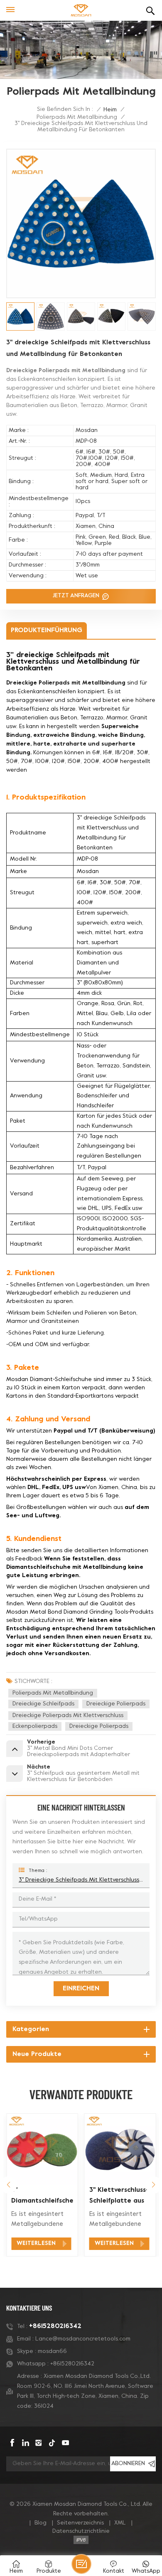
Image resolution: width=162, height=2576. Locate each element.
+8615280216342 (55, 2326)
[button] (9, 2185)
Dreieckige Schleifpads (43, 1704)
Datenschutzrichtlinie (81, 2531)
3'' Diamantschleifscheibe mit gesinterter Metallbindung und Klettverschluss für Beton (42, 2197)
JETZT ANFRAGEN (77, 596)
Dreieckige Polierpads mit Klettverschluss (68, 1716)
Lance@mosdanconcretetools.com (83, 2339)
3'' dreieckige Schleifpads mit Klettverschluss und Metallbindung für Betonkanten (81, 1880)
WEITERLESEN (36, 2244)
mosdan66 (52, 2352)
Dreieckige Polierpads (116, 1704)
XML (120, 2523)
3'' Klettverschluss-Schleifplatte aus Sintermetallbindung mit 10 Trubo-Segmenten (120, 2197)
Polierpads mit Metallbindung (77, 117)
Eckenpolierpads (35, 1726)
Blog (40, 2523)
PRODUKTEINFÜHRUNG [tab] (47, 631)
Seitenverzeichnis (80, 2523)
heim (110, 110)
